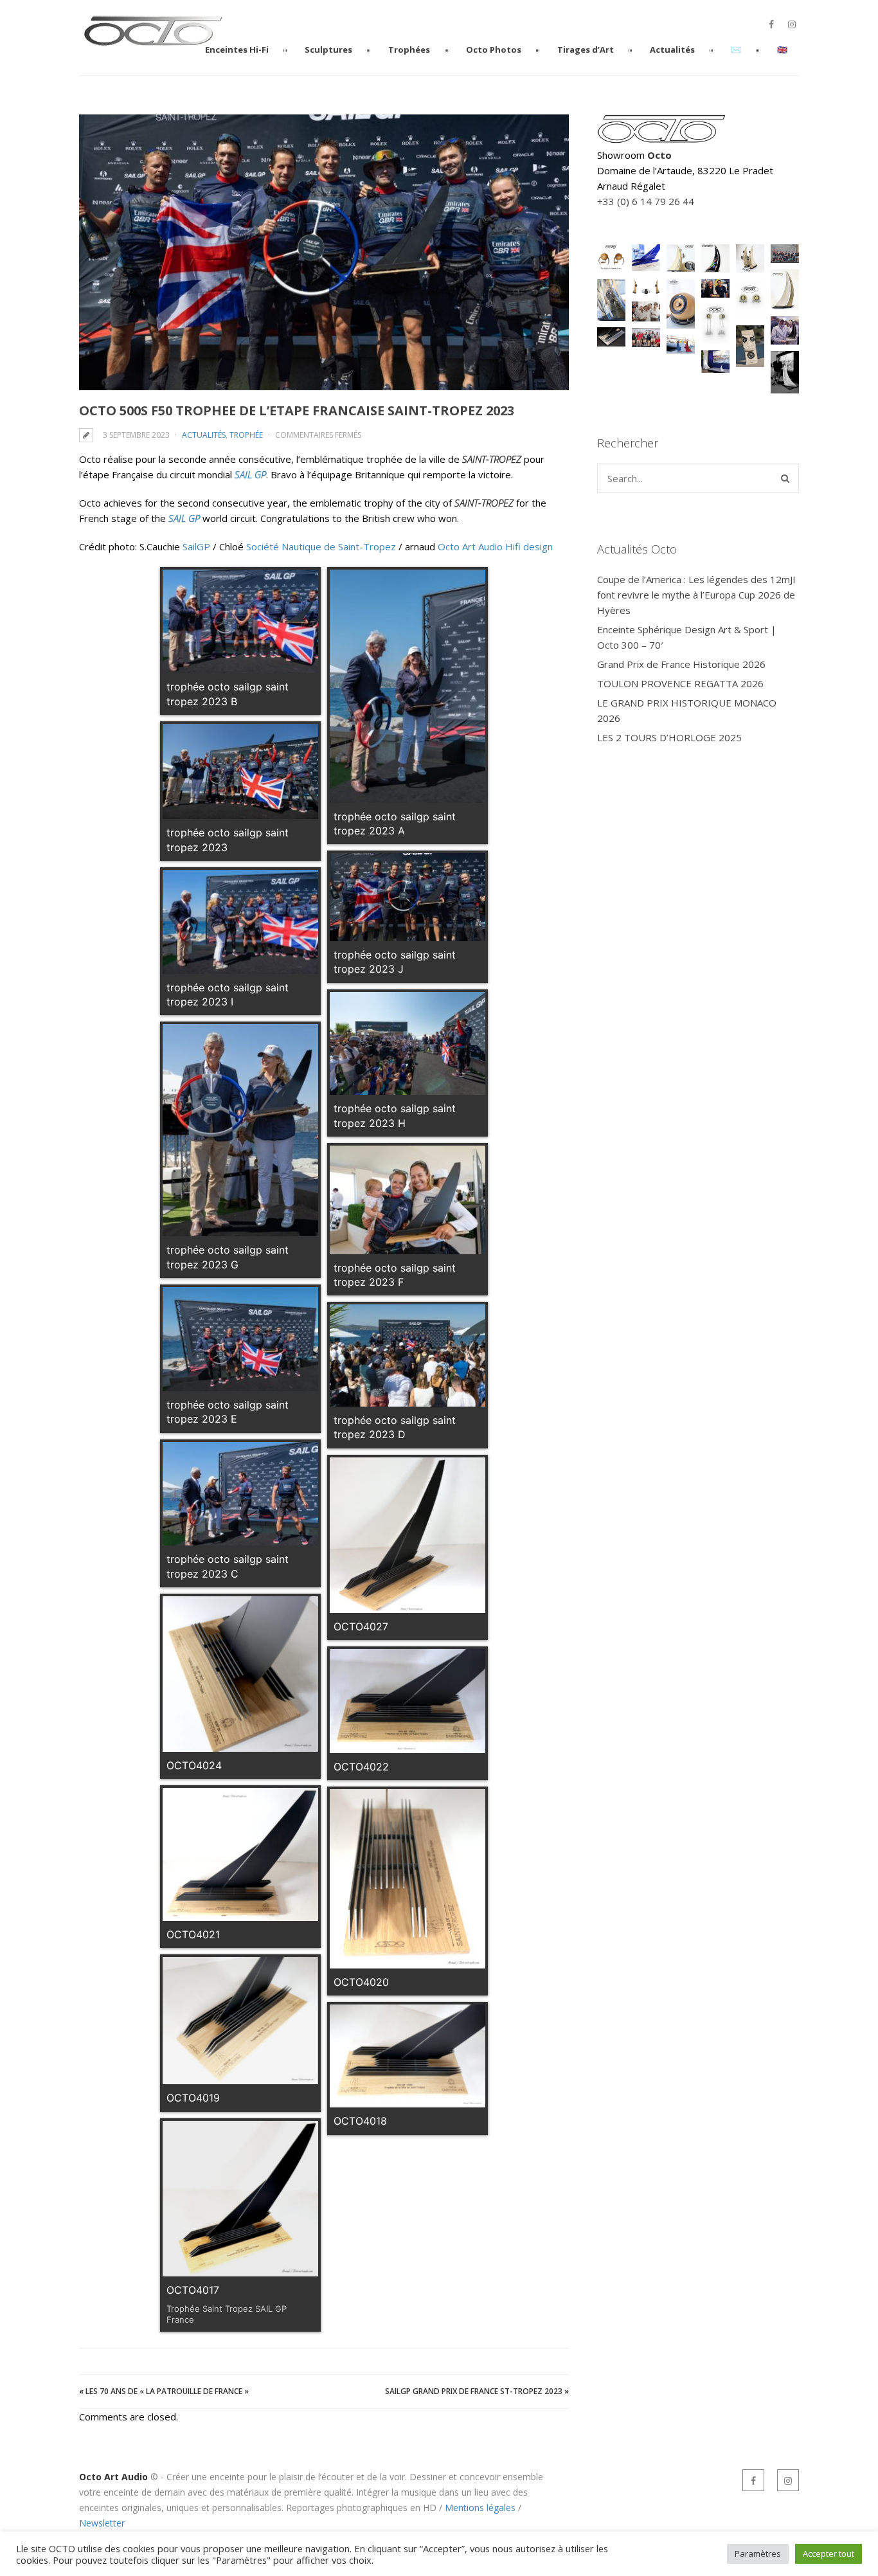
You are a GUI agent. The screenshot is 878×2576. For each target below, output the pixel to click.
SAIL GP (250, 474)
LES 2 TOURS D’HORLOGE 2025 (669, 737)
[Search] (785, 478)
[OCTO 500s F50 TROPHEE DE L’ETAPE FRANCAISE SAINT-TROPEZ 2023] (324, 252)
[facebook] (771, 24)
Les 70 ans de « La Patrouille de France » (167, 2391)
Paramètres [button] (758, 2553)
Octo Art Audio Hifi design (495, 546)
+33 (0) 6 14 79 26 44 (646, 201)
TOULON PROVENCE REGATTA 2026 (680, 683)
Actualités (204, 435)
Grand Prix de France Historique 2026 (681, 664)
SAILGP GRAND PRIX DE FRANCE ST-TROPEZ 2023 (474, 2391)
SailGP (196, 546)
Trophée (246, 435)
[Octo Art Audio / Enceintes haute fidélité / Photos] (153, 41)
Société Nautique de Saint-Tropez (321, 546)
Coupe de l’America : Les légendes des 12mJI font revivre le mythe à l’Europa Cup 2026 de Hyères (696, 595)
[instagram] (792, 24)
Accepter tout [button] (829, 2553)
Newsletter (102, 2523)
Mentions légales (480, 2508)
